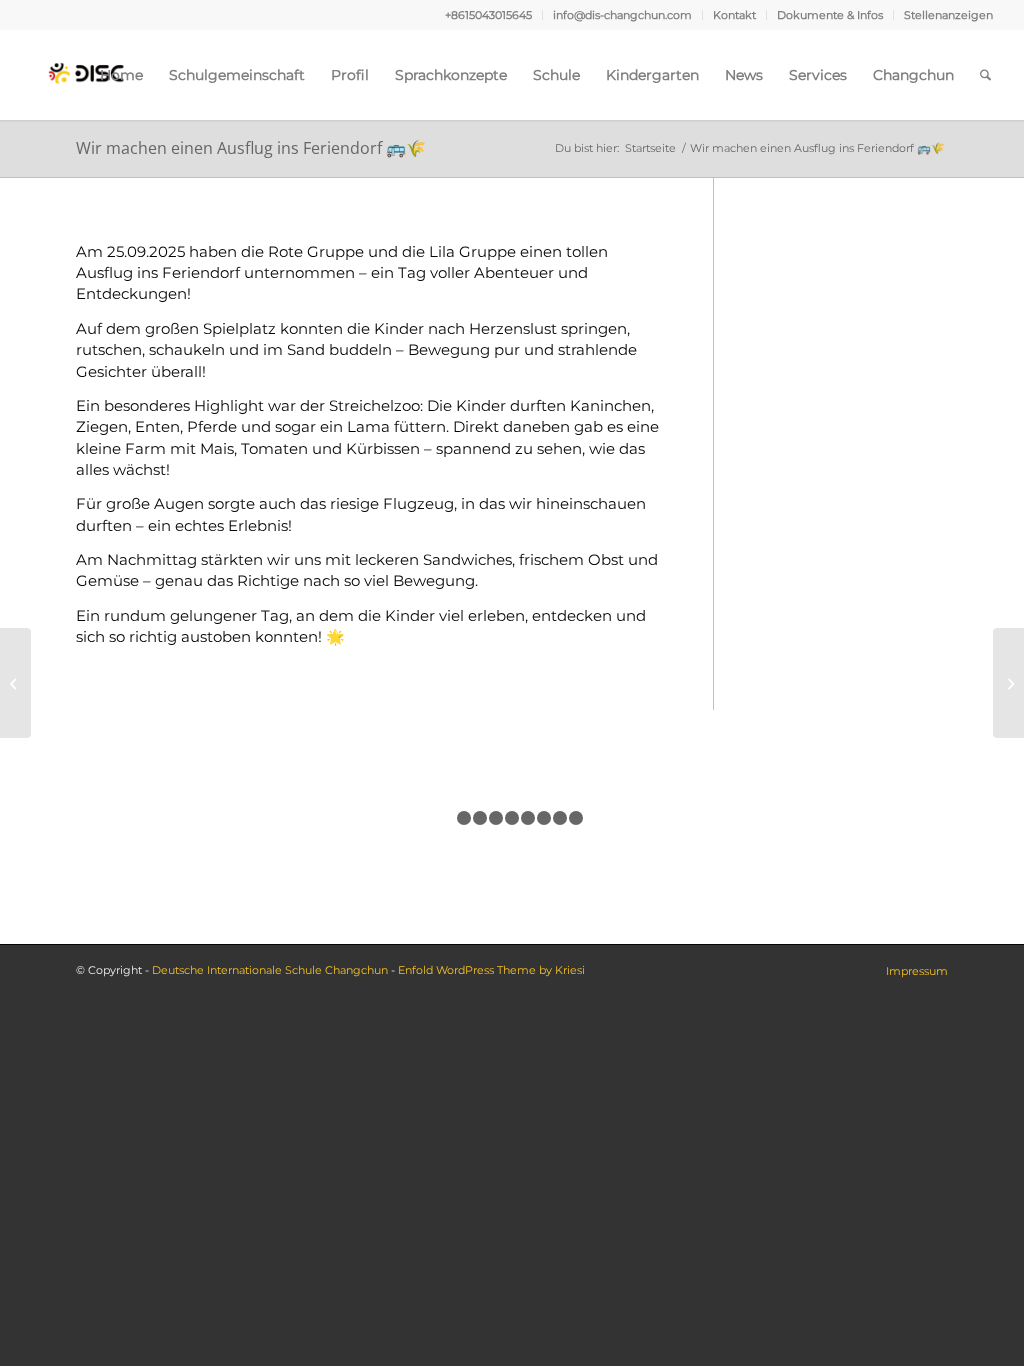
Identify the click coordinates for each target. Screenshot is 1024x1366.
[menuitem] (489, 15)
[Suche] (985, 75)
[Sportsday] (15, 683)
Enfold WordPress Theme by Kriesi (491, 970)
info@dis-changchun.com (622, 15)
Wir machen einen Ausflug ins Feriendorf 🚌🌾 (251, 148)
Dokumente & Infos (830, 15)
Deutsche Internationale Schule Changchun (270, 970)
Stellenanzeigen (948, 15)
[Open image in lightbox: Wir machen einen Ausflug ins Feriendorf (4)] (569, 806)
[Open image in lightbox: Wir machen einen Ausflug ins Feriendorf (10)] (266, 806)
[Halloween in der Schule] (1008, 683)
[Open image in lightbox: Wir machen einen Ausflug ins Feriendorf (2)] (417, 806)
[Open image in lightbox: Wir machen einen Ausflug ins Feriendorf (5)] (114, 806)
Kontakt (734, 15)
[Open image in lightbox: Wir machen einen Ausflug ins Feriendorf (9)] (872, 806)
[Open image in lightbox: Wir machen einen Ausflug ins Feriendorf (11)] (720, 806)
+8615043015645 (488, 15)
